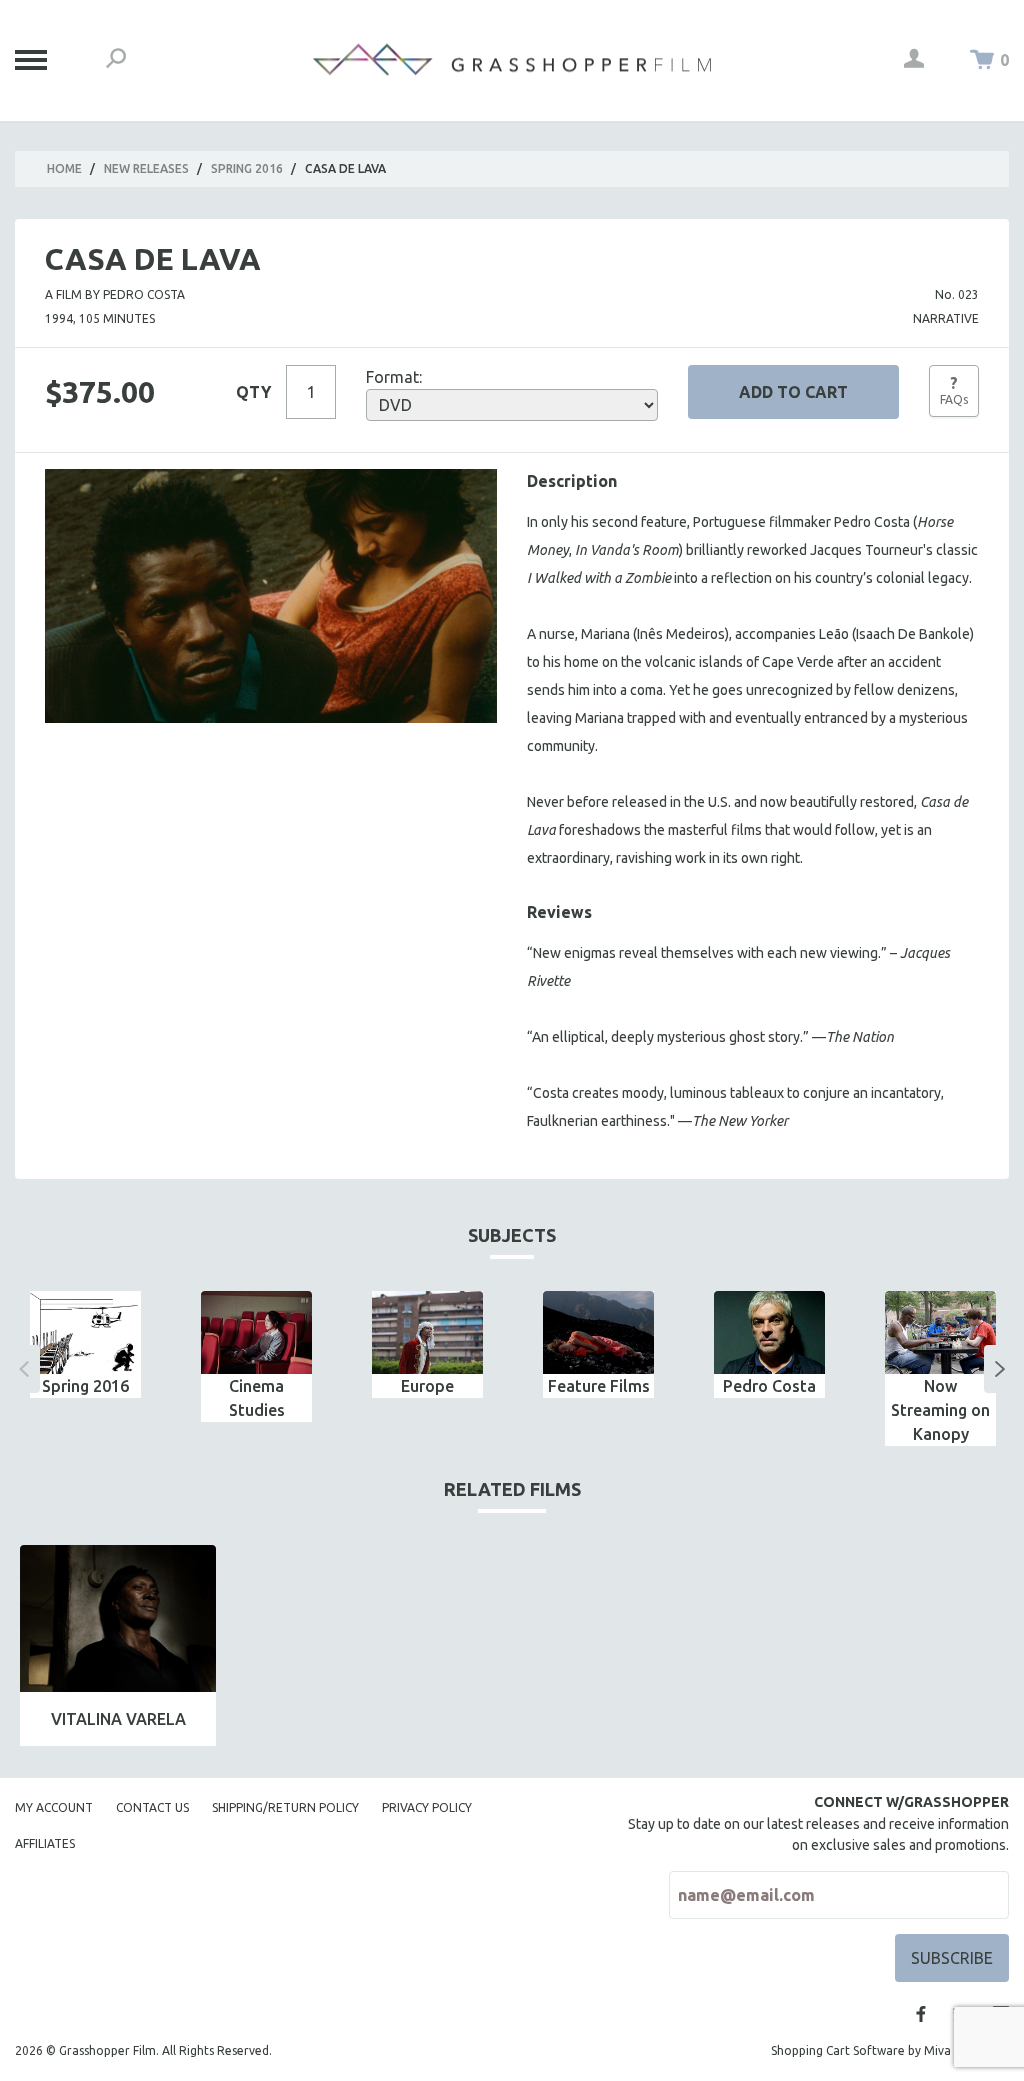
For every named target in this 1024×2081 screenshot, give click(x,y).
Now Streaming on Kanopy (940, 1410)
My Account (54, 1807)
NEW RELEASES (146, 168)
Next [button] (1000, 1369)
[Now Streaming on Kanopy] (940, 1332)
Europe (427, 1386)
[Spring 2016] (85, 1332)
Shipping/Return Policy (285, 1807)
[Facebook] (921, 2014)
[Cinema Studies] (256, 1332)
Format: (394, 377)
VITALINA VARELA (118, 1719)
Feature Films (599, 1386)
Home (64, 168)
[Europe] (427, 1332)
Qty (253, 392)
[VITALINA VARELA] (118, 1618)
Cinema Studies (257, 1398)
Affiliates (45, 1843)
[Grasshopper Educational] (512, 59)
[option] (85, 1344)
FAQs (954, 390)
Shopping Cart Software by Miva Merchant (890, 2050)
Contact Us (152, 1807)
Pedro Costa (769, 1386)
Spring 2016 (247, 168)
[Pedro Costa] (769, 1332)
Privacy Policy (427, 1807)
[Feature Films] (598, 1332)
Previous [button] (24, 1369)
